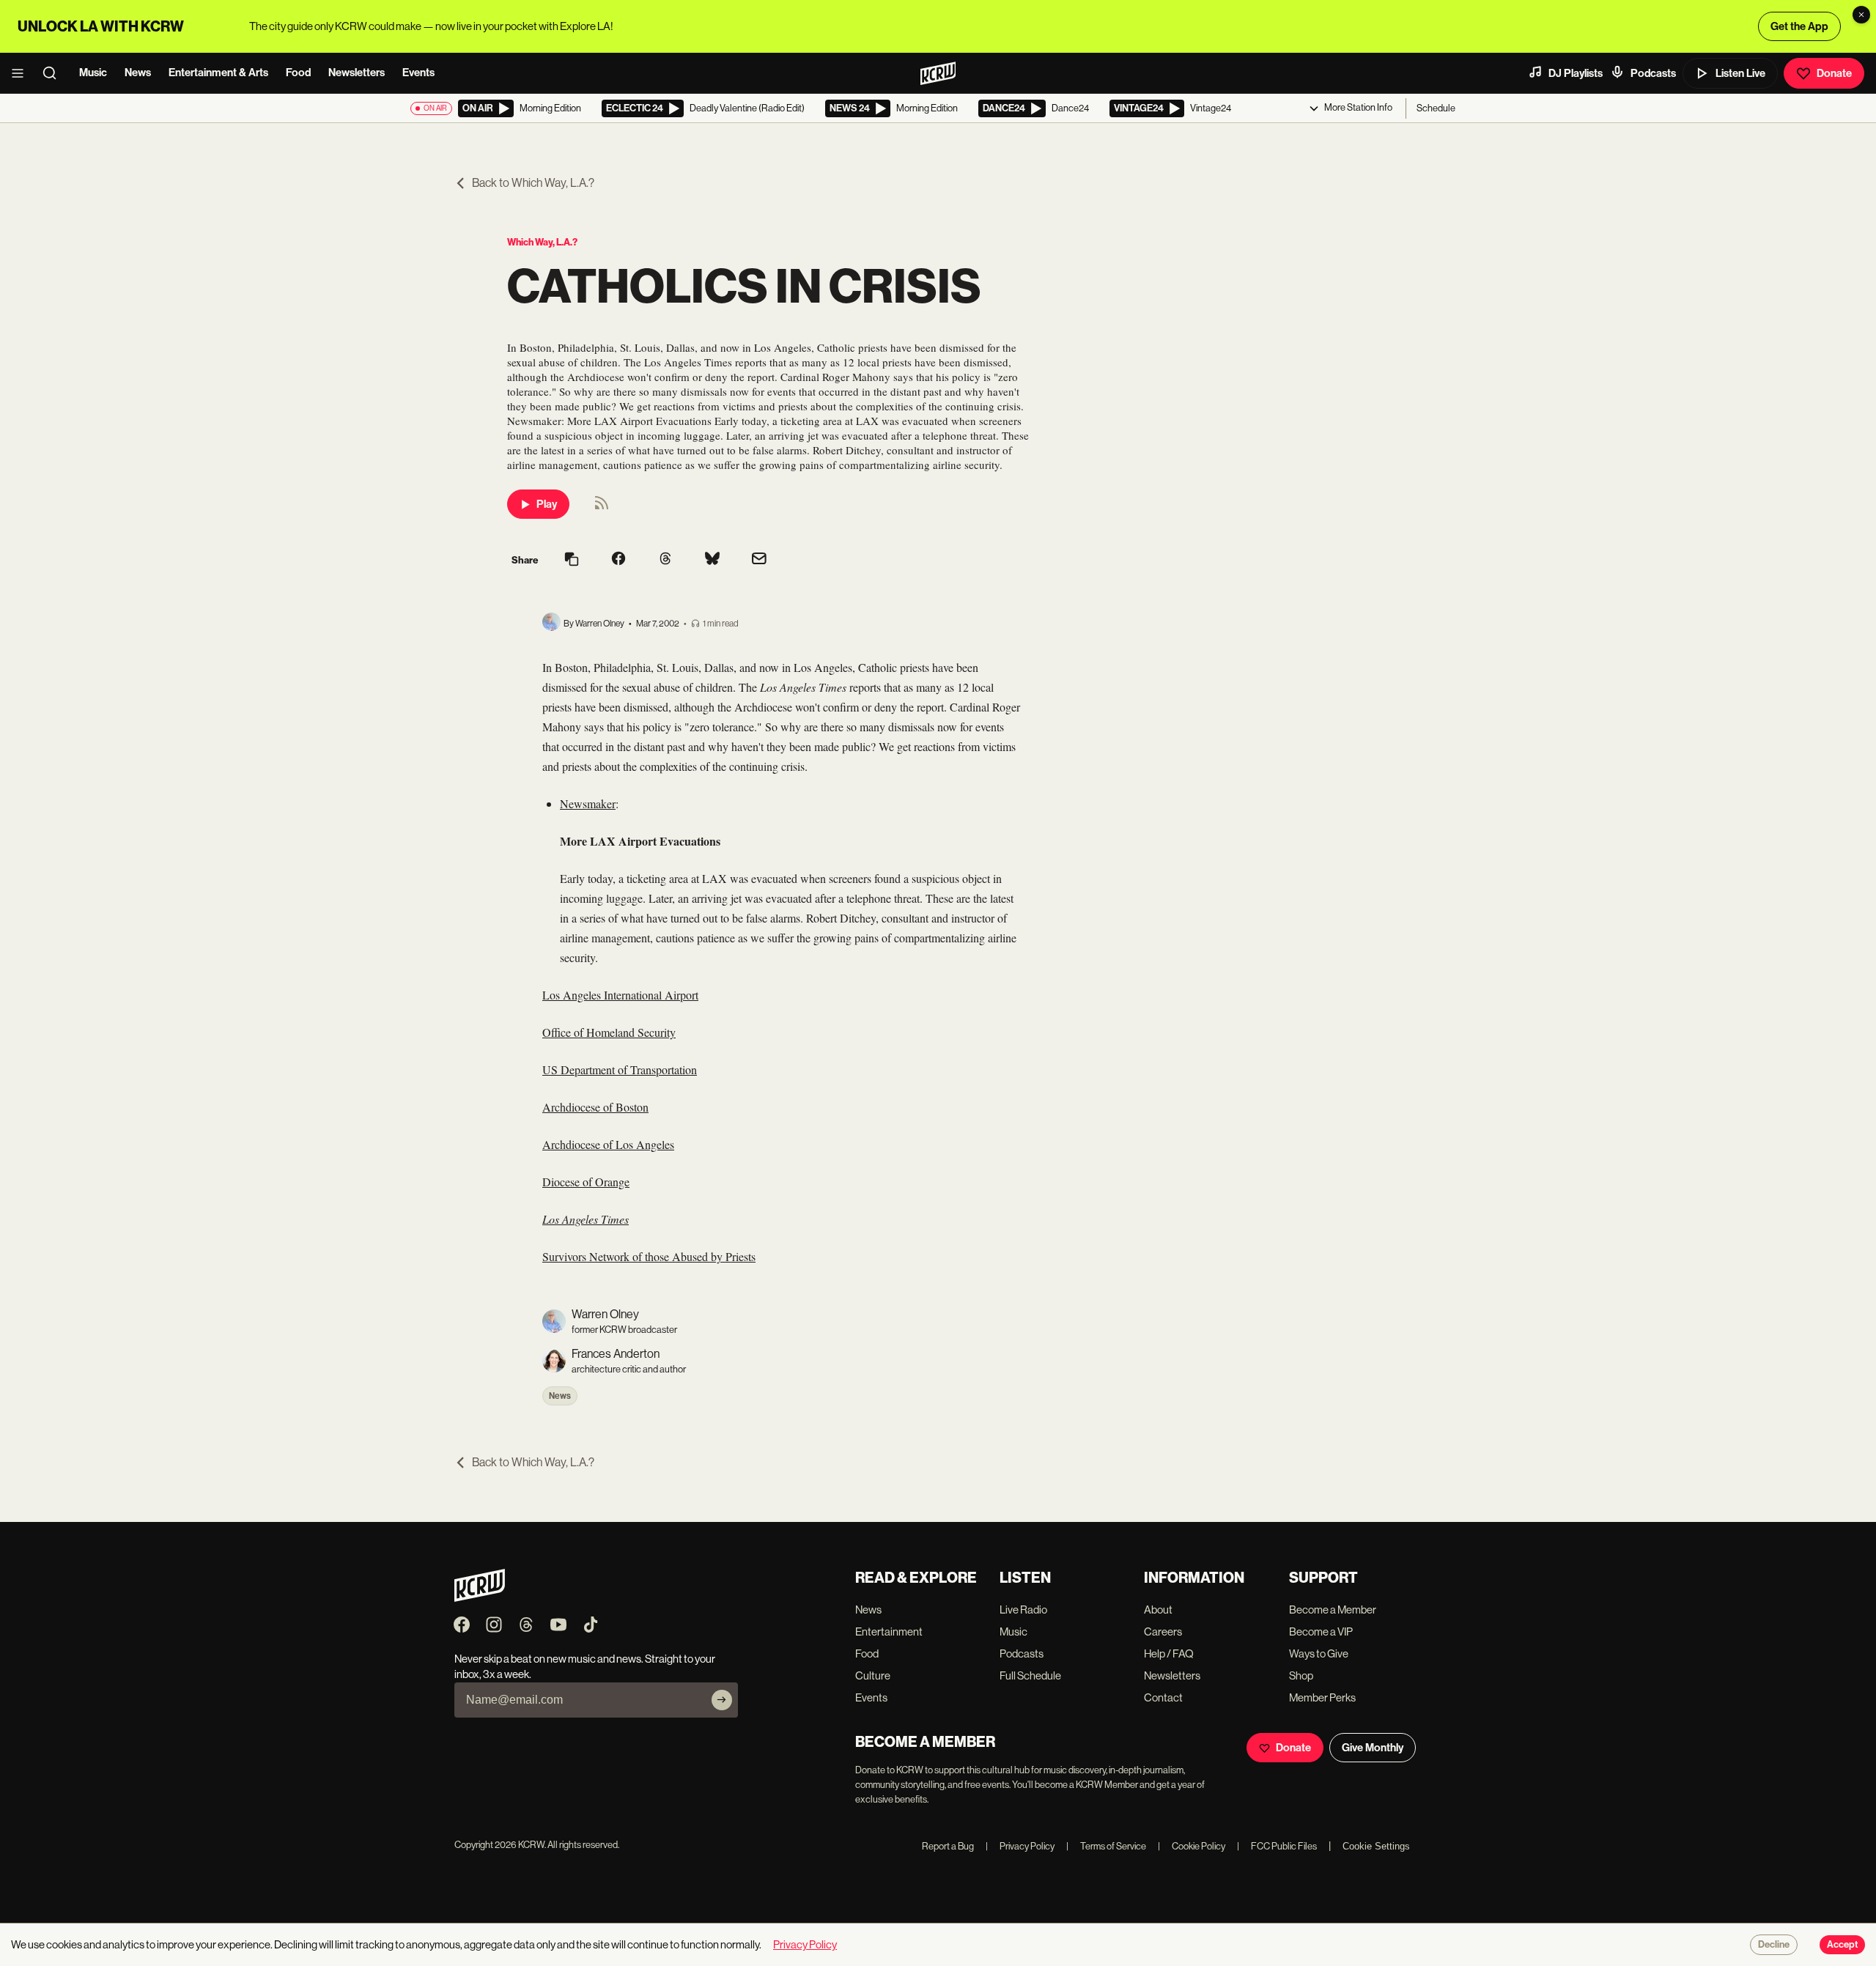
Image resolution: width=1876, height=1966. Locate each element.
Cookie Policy (1192, 1846)
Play (547, 504)
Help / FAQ (1169, 1653)
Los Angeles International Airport (620, 995)
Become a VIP (1321, 1631)
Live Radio (1023, 1610)
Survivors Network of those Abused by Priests (649, 1256)
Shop (1301, 1675)
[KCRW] (480, 1598)
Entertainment (889, 1631)
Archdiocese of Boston (595, 1107)
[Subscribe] (722, 1700)
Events (418, 73)
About (1158, 1610)
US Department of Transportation (620, 1069)
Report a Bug (948, 1846)
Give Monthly (1373, 1748)
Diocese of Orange (586, 1182)
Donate (1834, 73)
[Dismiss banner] (1861, 15)
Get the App (1799, 26)
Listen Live (1740, 73)
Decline (1774, 1945)
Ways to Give (1319, 1653)
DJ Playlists (1576, 73)
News (138, 73)
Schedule (1436, 108)
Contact (1163, 1697)
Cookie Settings (1376, 1846)
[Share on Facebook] (618, 560)
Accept (1842, 1945)
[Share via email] (759, 560)
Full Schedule (1030, 1675)
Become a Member (1333, 1610)
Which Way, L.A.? (542, 242)
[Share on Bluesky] (712, 560)
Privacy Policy (1020, 1846)
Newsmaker (588, 803)
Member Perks (1322, 1697)
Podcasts (1653, 73)
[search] (54, 73)
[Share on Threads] (665, 560)
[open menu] (22, 73)
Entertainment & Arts (218, 73)
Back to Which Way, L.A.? (533, 183)
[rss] (602, 507)
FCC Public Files (1277, 1846)
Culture (873, 1675)
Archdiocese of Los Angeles (608, 1144)
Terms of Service (1106, 1846)
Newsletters (357, 73)
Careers (1163, 1631)
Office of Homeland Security (609, 1032)
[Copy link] (572, 560)
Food (298, 73)
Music (93, 73)
